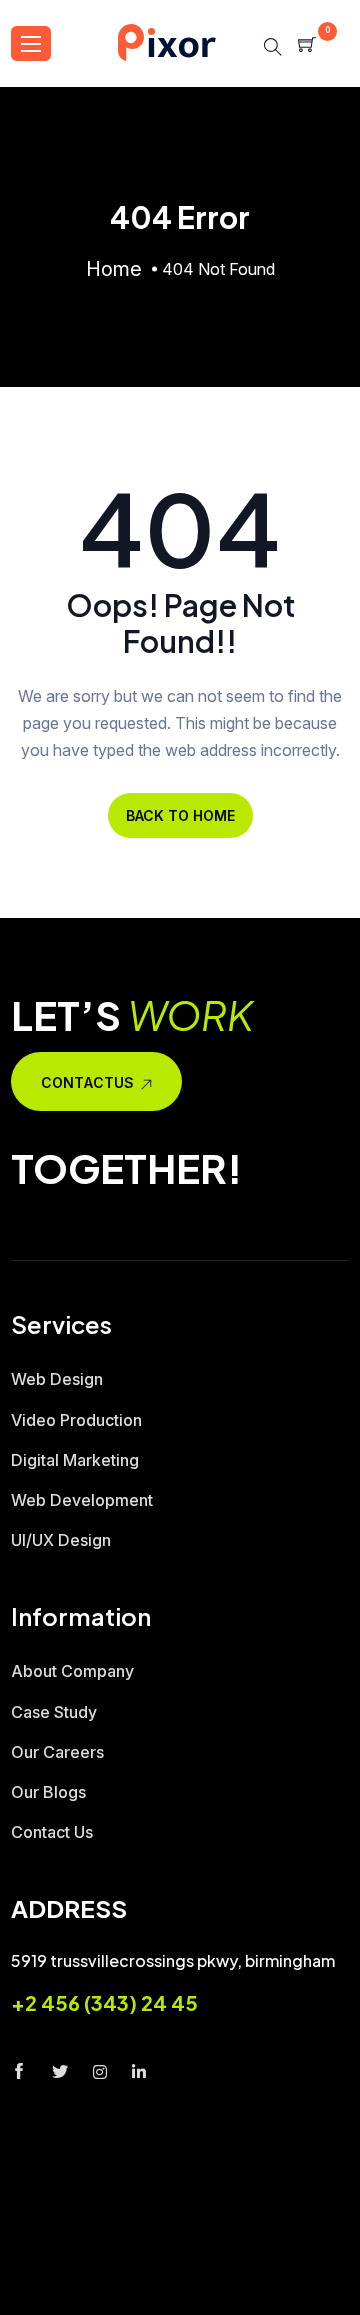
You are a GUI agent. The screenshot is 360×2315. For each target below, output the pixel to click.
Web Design (57, 1379)
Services (255, 2267)
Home (81, 2267)
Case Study (54, 1712)
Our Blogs (48, 1792)
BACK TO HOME (180, 815)
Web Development (82, 1500)
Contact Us (52, 1832)
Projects (99, 2302)
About (161, 2267)
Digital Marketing (75, 1460)
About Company (72, 1671)
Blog (190, 2302)
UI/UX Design (61, 1540)
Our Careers (57, 1752)
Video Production (76, 1420)
